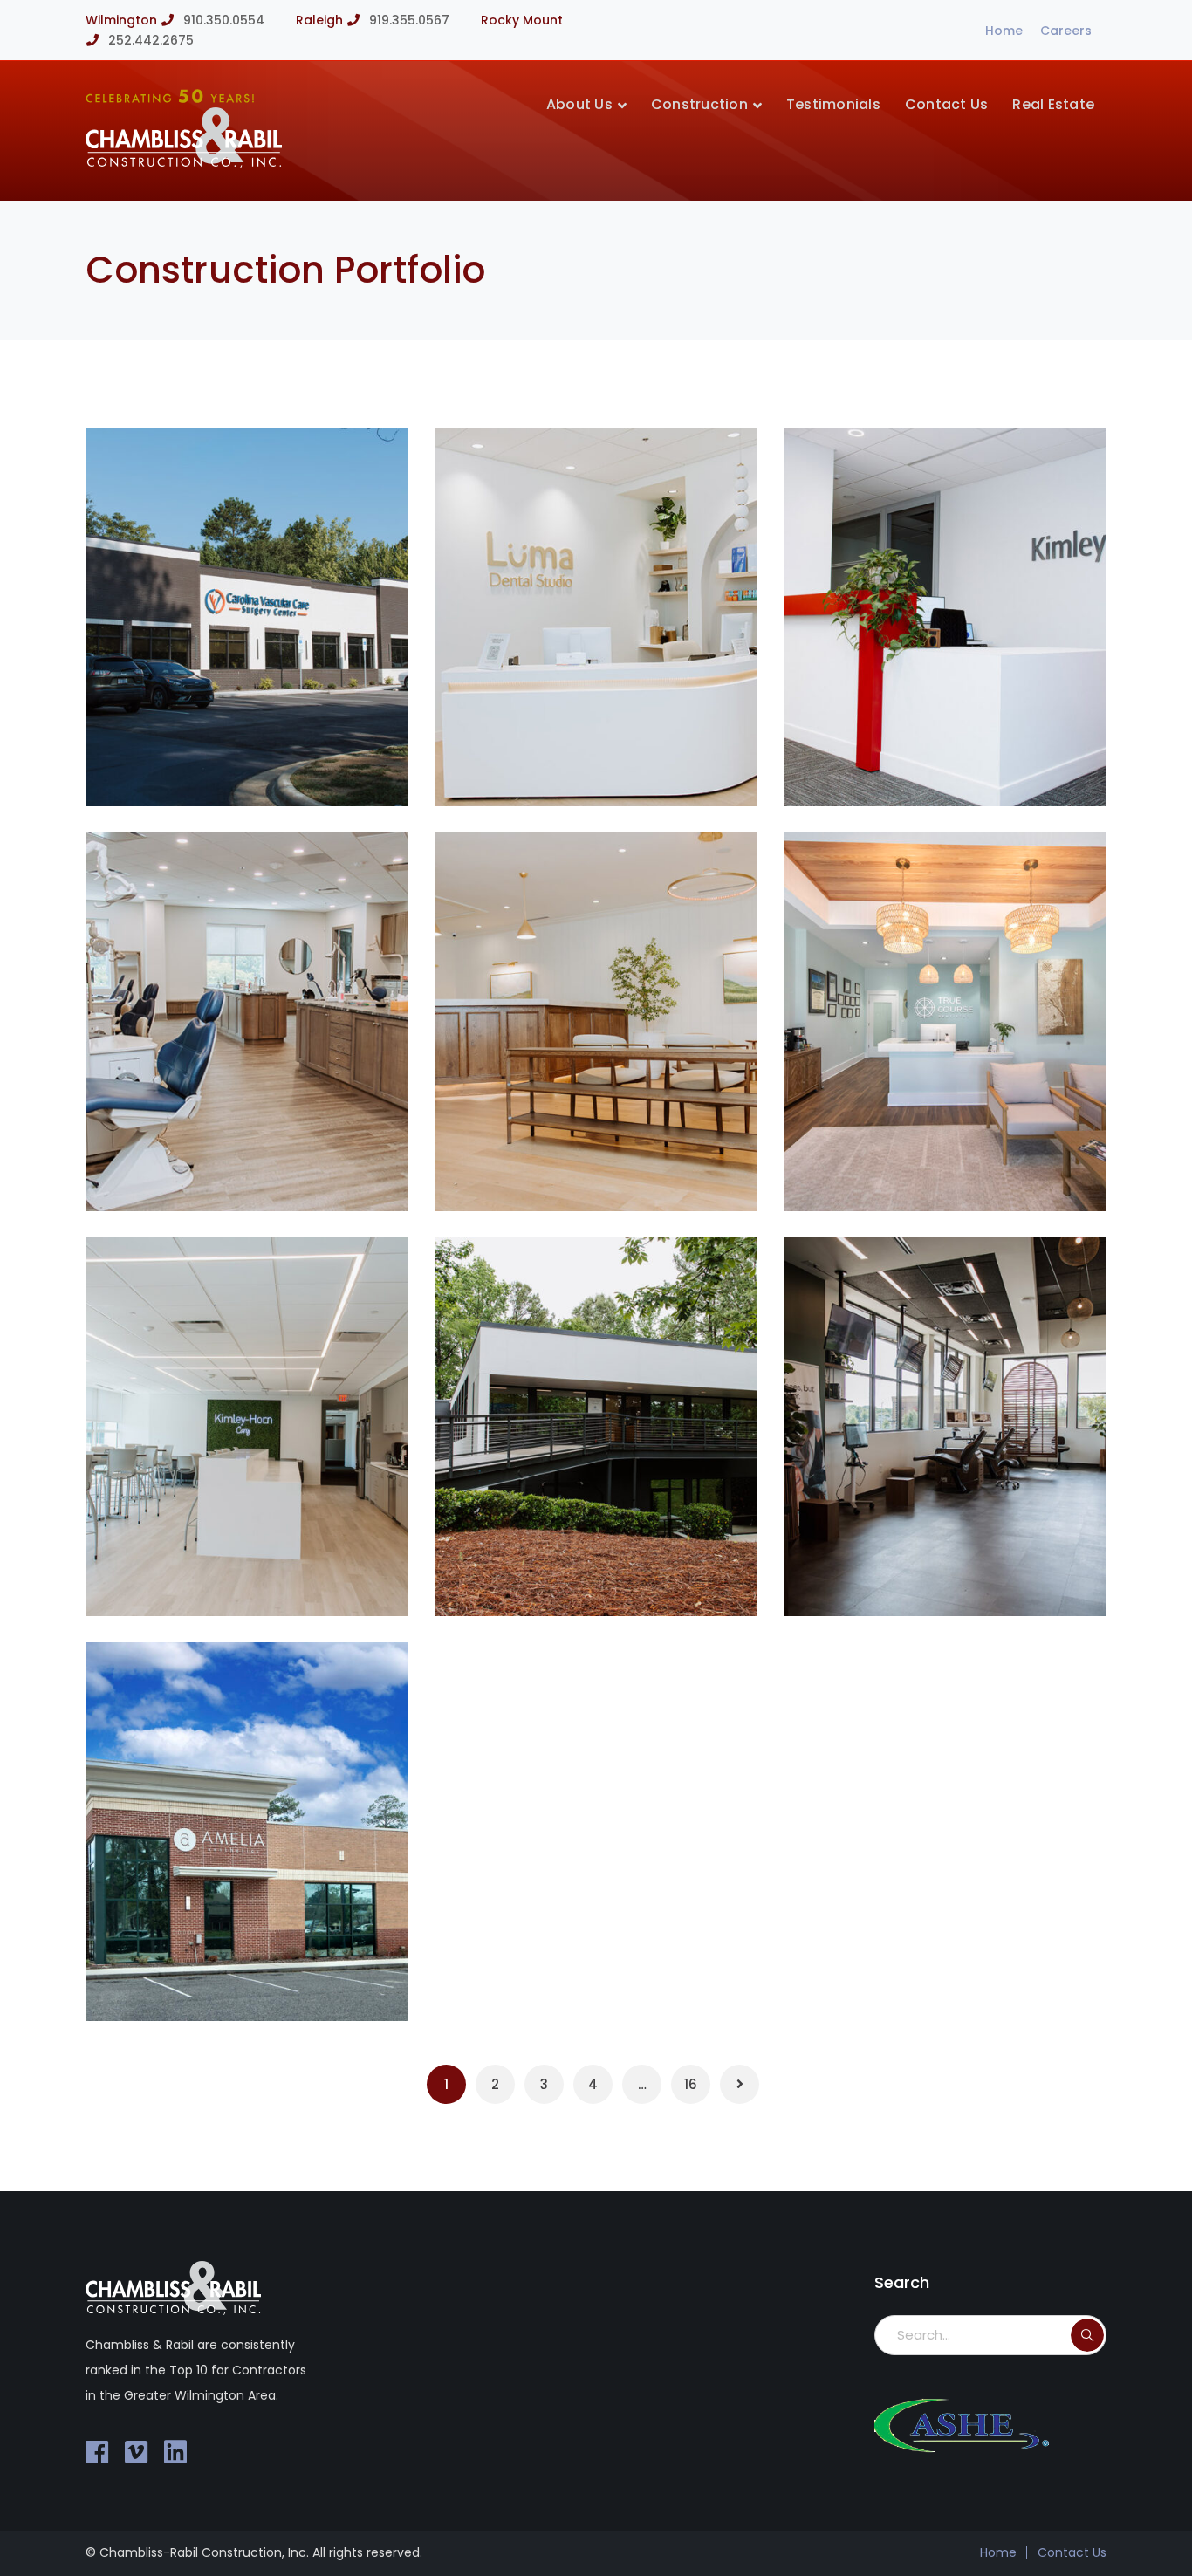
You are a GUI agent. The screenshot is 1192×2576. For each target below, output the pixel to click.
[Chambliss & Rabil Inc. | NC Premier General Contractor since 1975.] (184, 164)
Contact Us (1072, 2552)
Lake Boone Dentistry (607, 1170)
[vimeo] (136, 2452)
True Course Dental (949, 1170)
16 (691, 2084)
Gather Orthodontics (955, 1575)
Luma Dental (573, 765)
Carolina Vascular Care (270, 765)
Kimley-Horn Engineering (274, 1575)
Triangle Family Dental (267, 1170)
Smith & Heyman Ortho (616, 1575)
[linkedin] (175, 2452)
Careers (1066, 31)
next (363, 469)
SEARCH (1087, 2335)
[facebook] (97, 2452)
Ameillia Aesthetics (250, 1980)
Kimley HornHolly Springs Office (949, 753)
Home (1004, 31)
